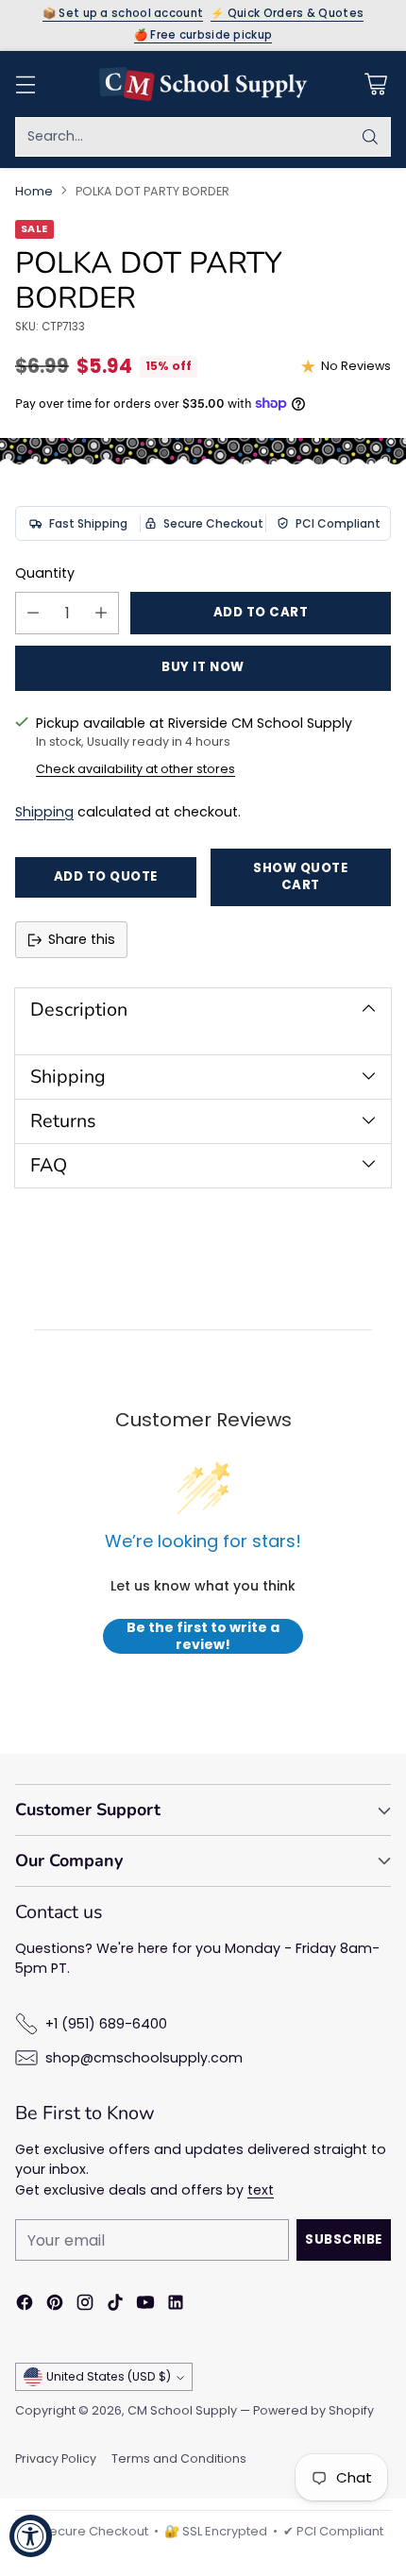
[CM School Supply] (203, 84)
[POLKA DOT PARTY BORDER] (203, 451)
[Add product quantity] (101, 613)
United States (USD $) (109, 2376)
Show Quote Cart (300, 877)
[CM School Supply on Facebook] (25, 2305)
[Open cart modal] (375, 84)
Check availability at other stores (135, 769)
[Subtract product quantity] (33, 613)
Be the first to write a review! (203, 1636)
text (261, 2190)
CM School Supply (182, 2410)
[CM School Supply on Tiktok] (115, 2305)
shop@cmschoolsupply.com (144, 2058)
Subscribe (344, 2239)
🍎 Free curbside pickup (203, 36)
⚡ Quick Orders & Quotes (287, 14)
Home (34, 191)
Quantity (45, 573)
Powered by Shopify (313, 2410)
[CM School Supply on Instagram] (85, 2305)
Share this (82, 939)
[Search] (370, 137)
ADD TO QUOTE (106, 876)
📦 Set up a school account (123, 14)
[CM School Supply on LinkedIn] (176, 2305)
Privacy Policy (56, 2458)
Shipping (44, 812)
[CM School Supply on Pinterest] (55, 2305)
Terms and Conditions (179, 2458)
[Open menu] (25, 84)
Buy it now (203, 667)
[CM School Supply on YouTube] (145, 2305)
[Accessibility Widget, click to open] (31, 2536)
